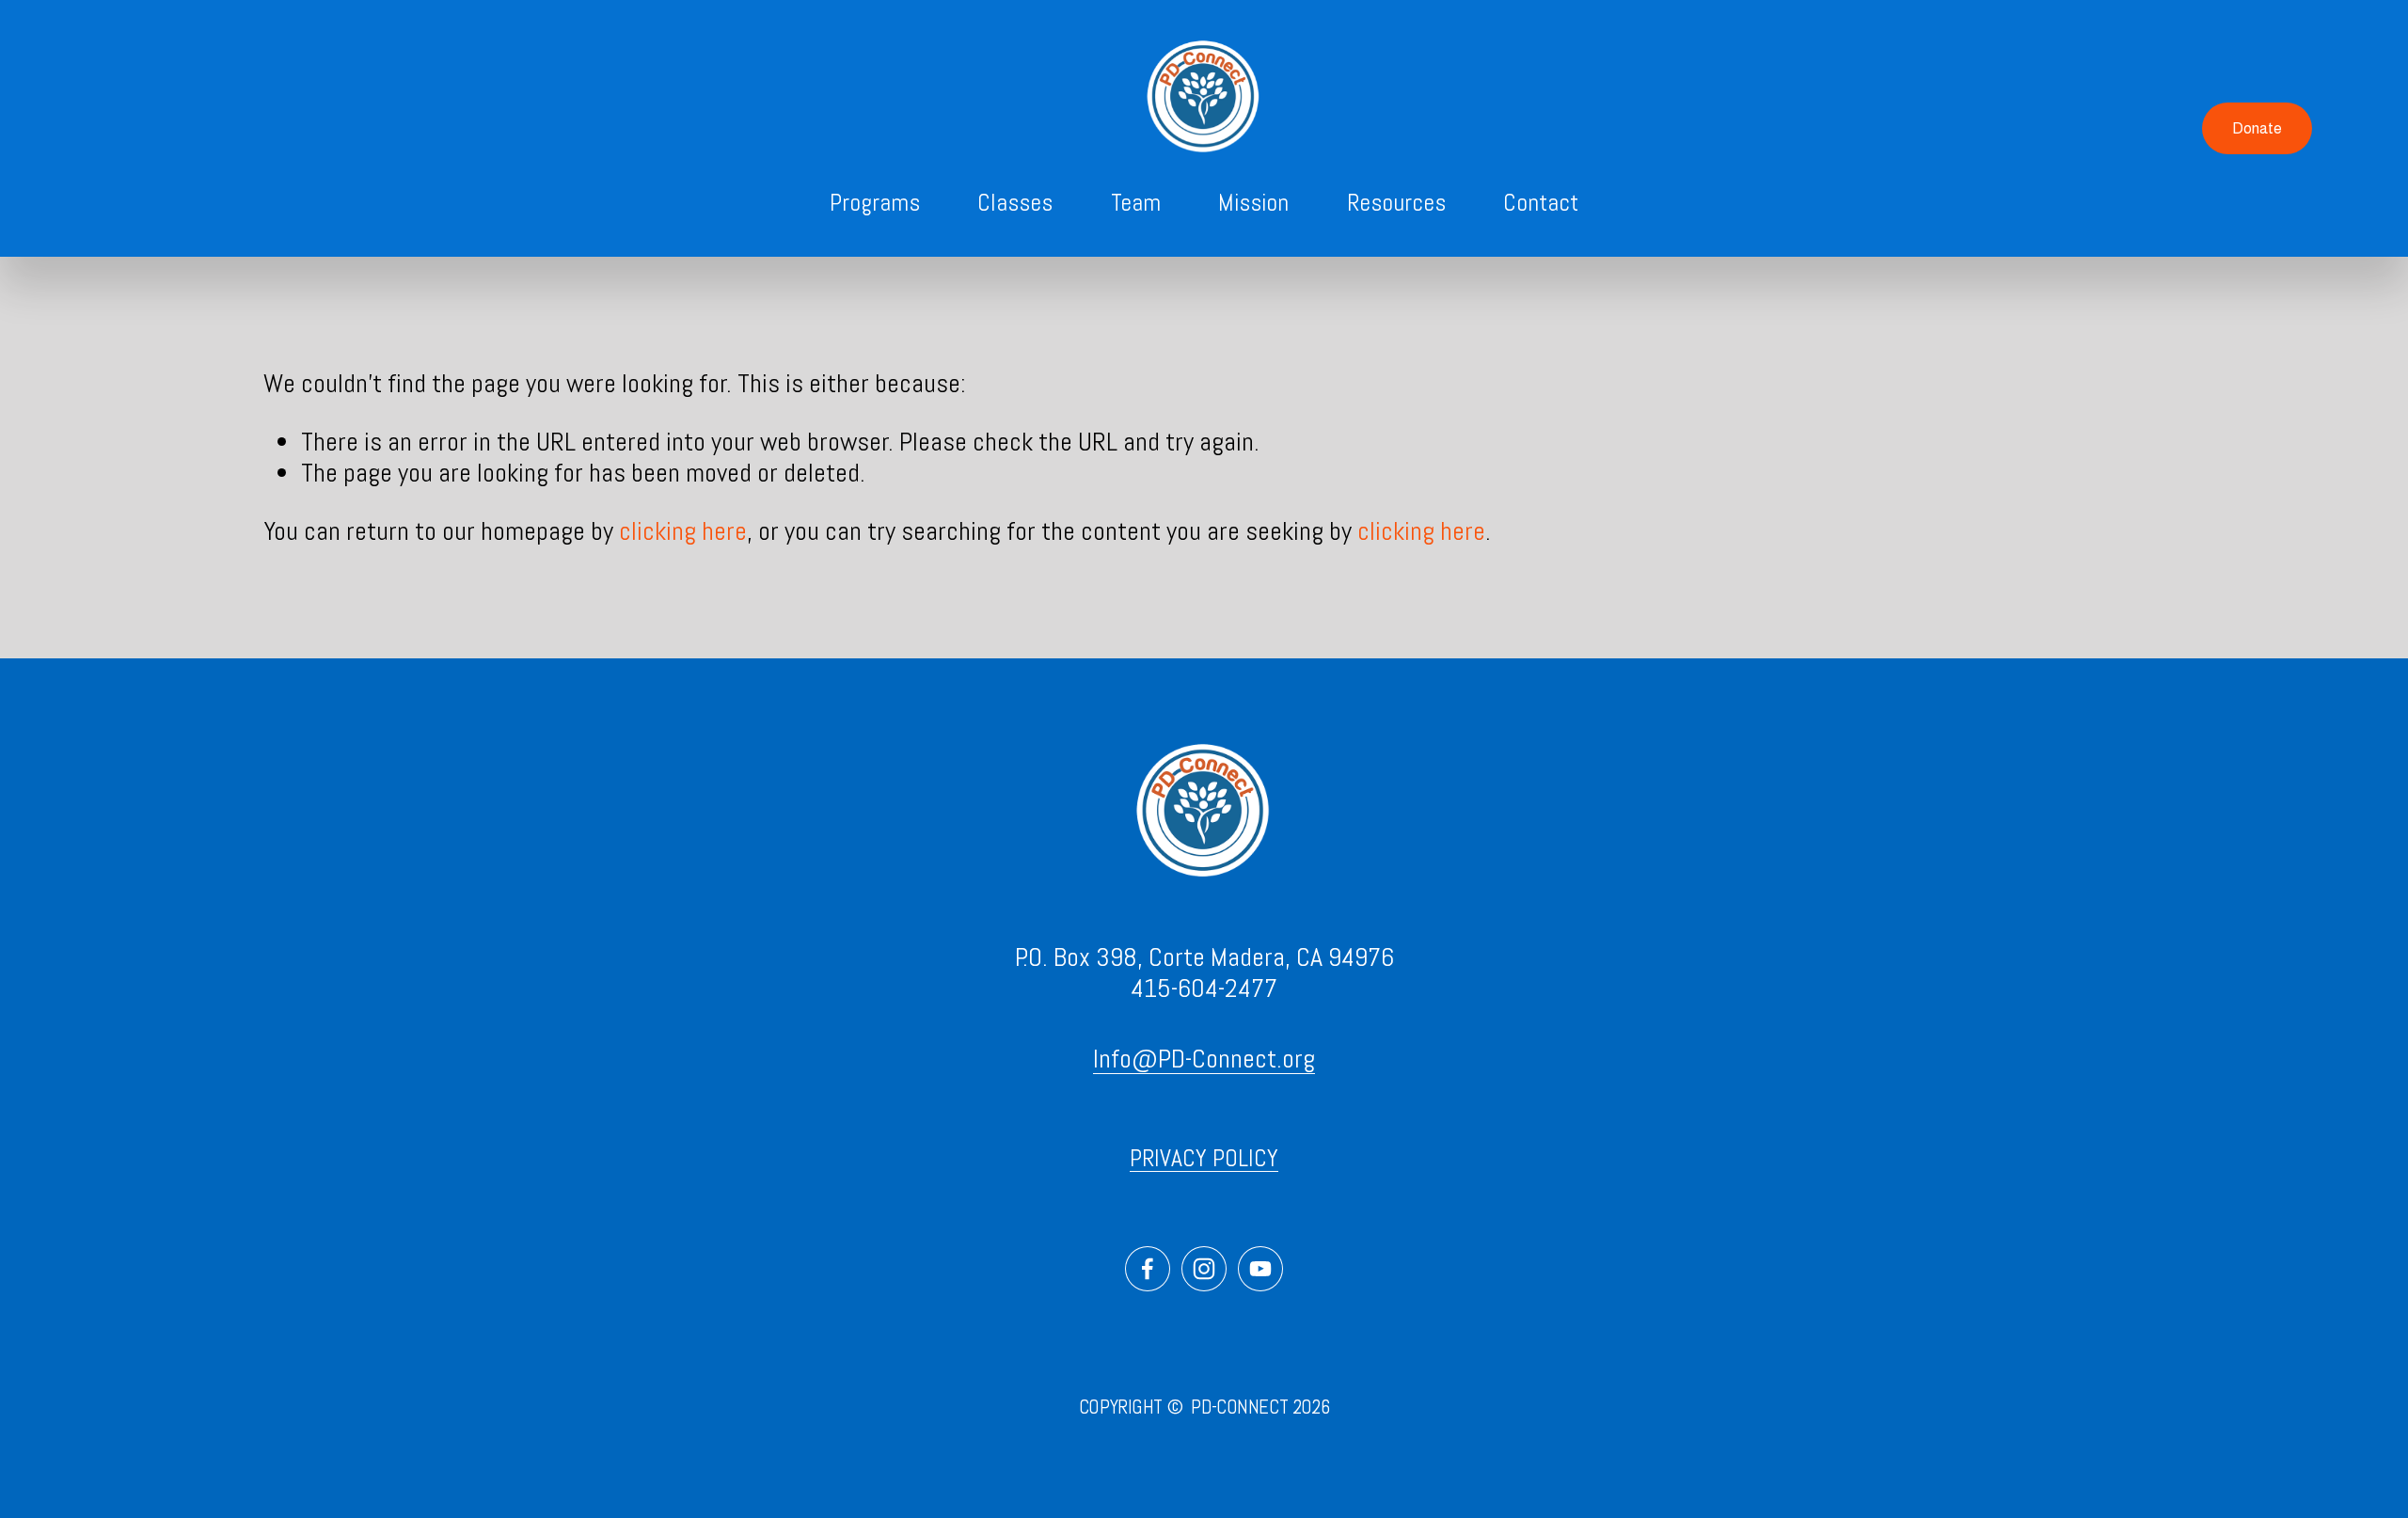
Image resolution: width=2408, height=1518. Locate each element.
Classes (1015, 203)
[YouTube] (1260, 1269)
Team (1136, 203)
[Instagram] (1204, 1269)
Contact (1541, 203)
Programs (875, 203)
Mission (1253, 203)
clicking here (683, 531)
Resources (1396, 203)
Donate (2257, 128)
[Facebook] (1148, 1269)
